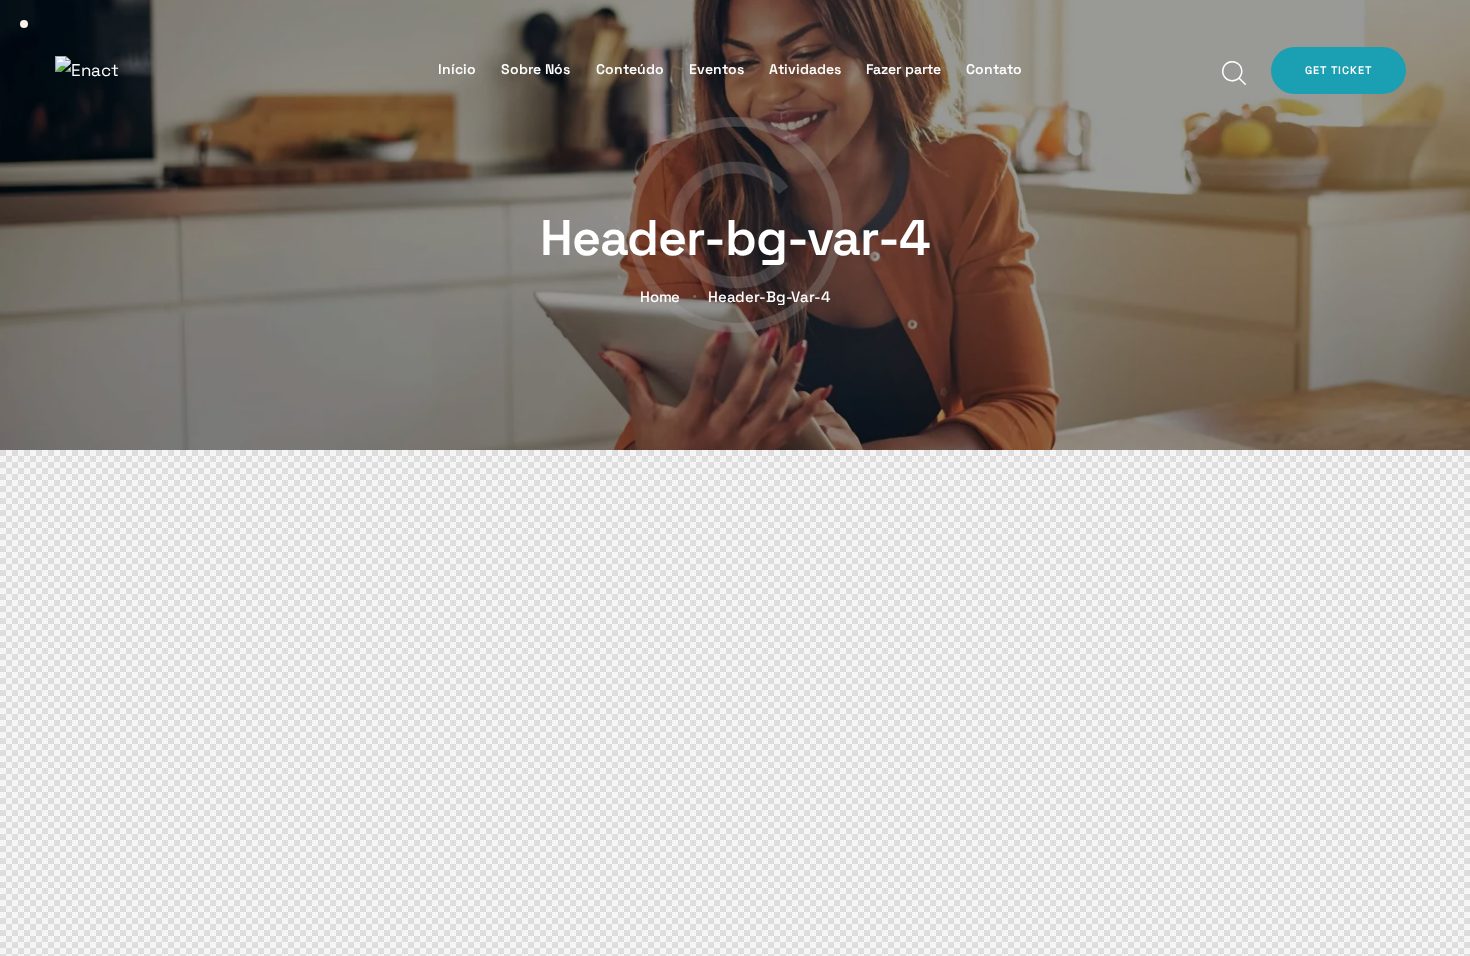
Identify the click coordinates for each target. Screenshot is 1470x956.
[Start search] (1232, 73)
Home (660, 297)
